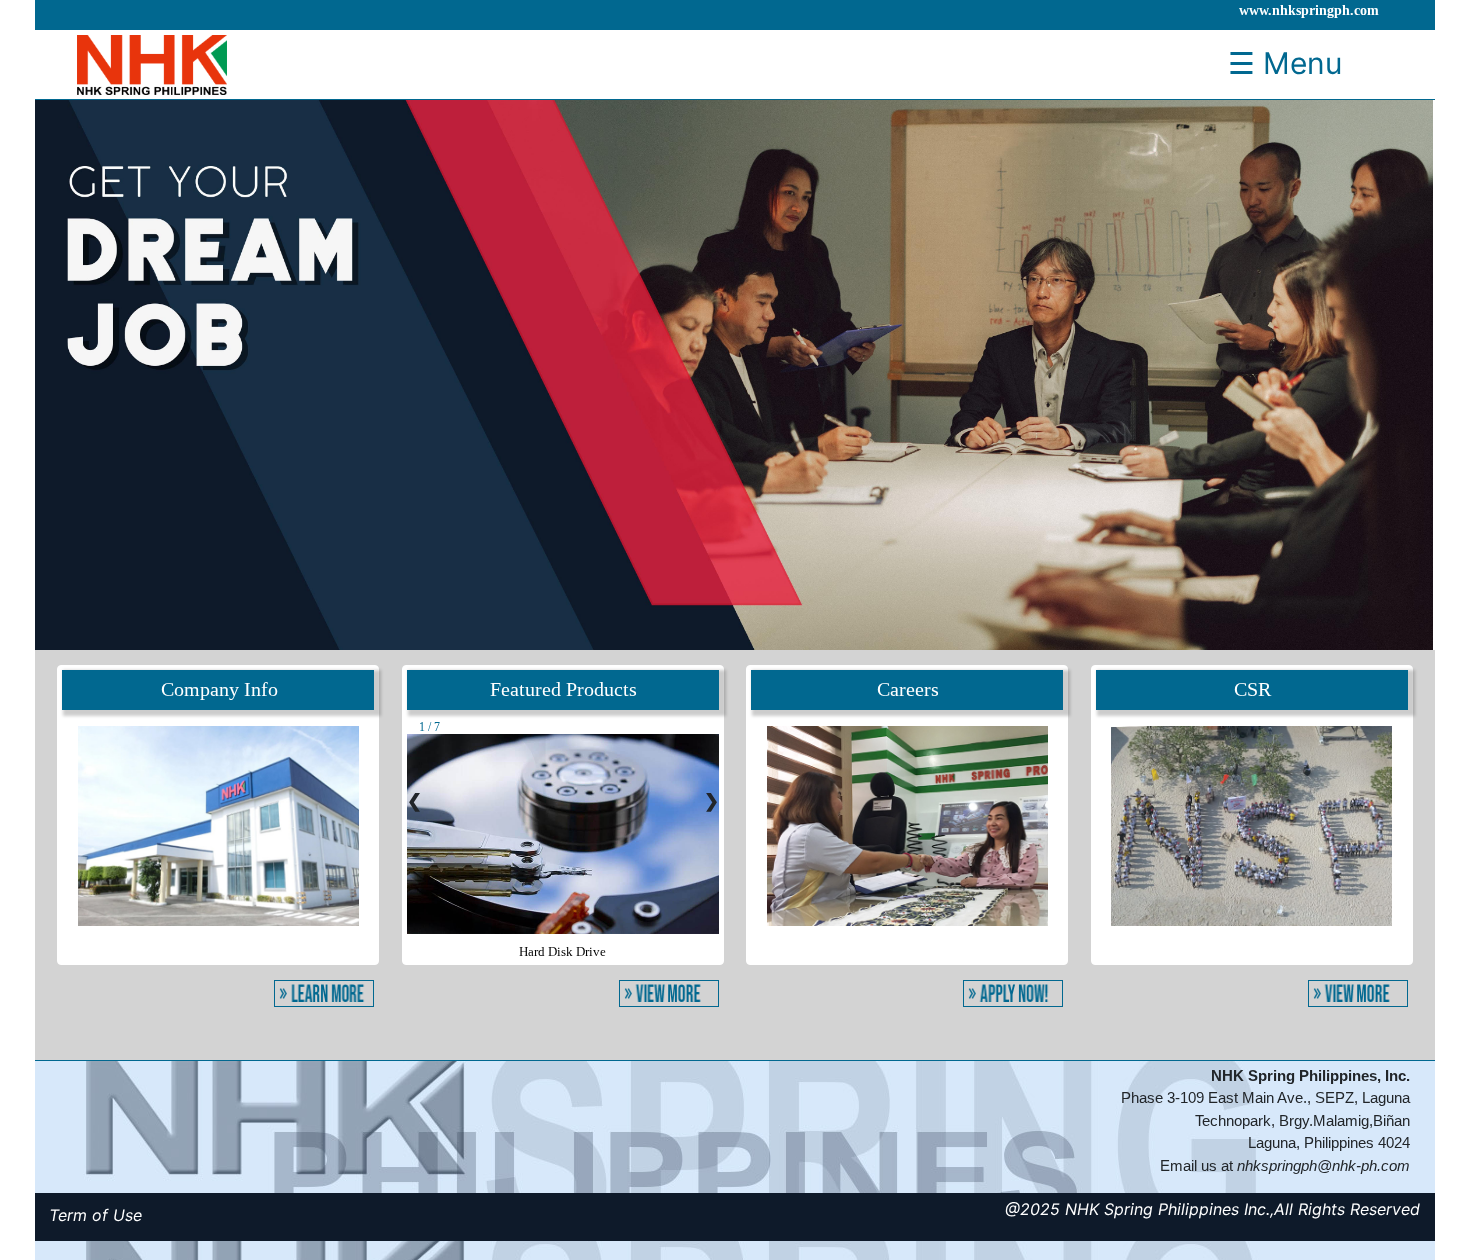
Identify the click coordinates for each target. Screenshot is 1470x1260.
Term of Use (95, 1215)
